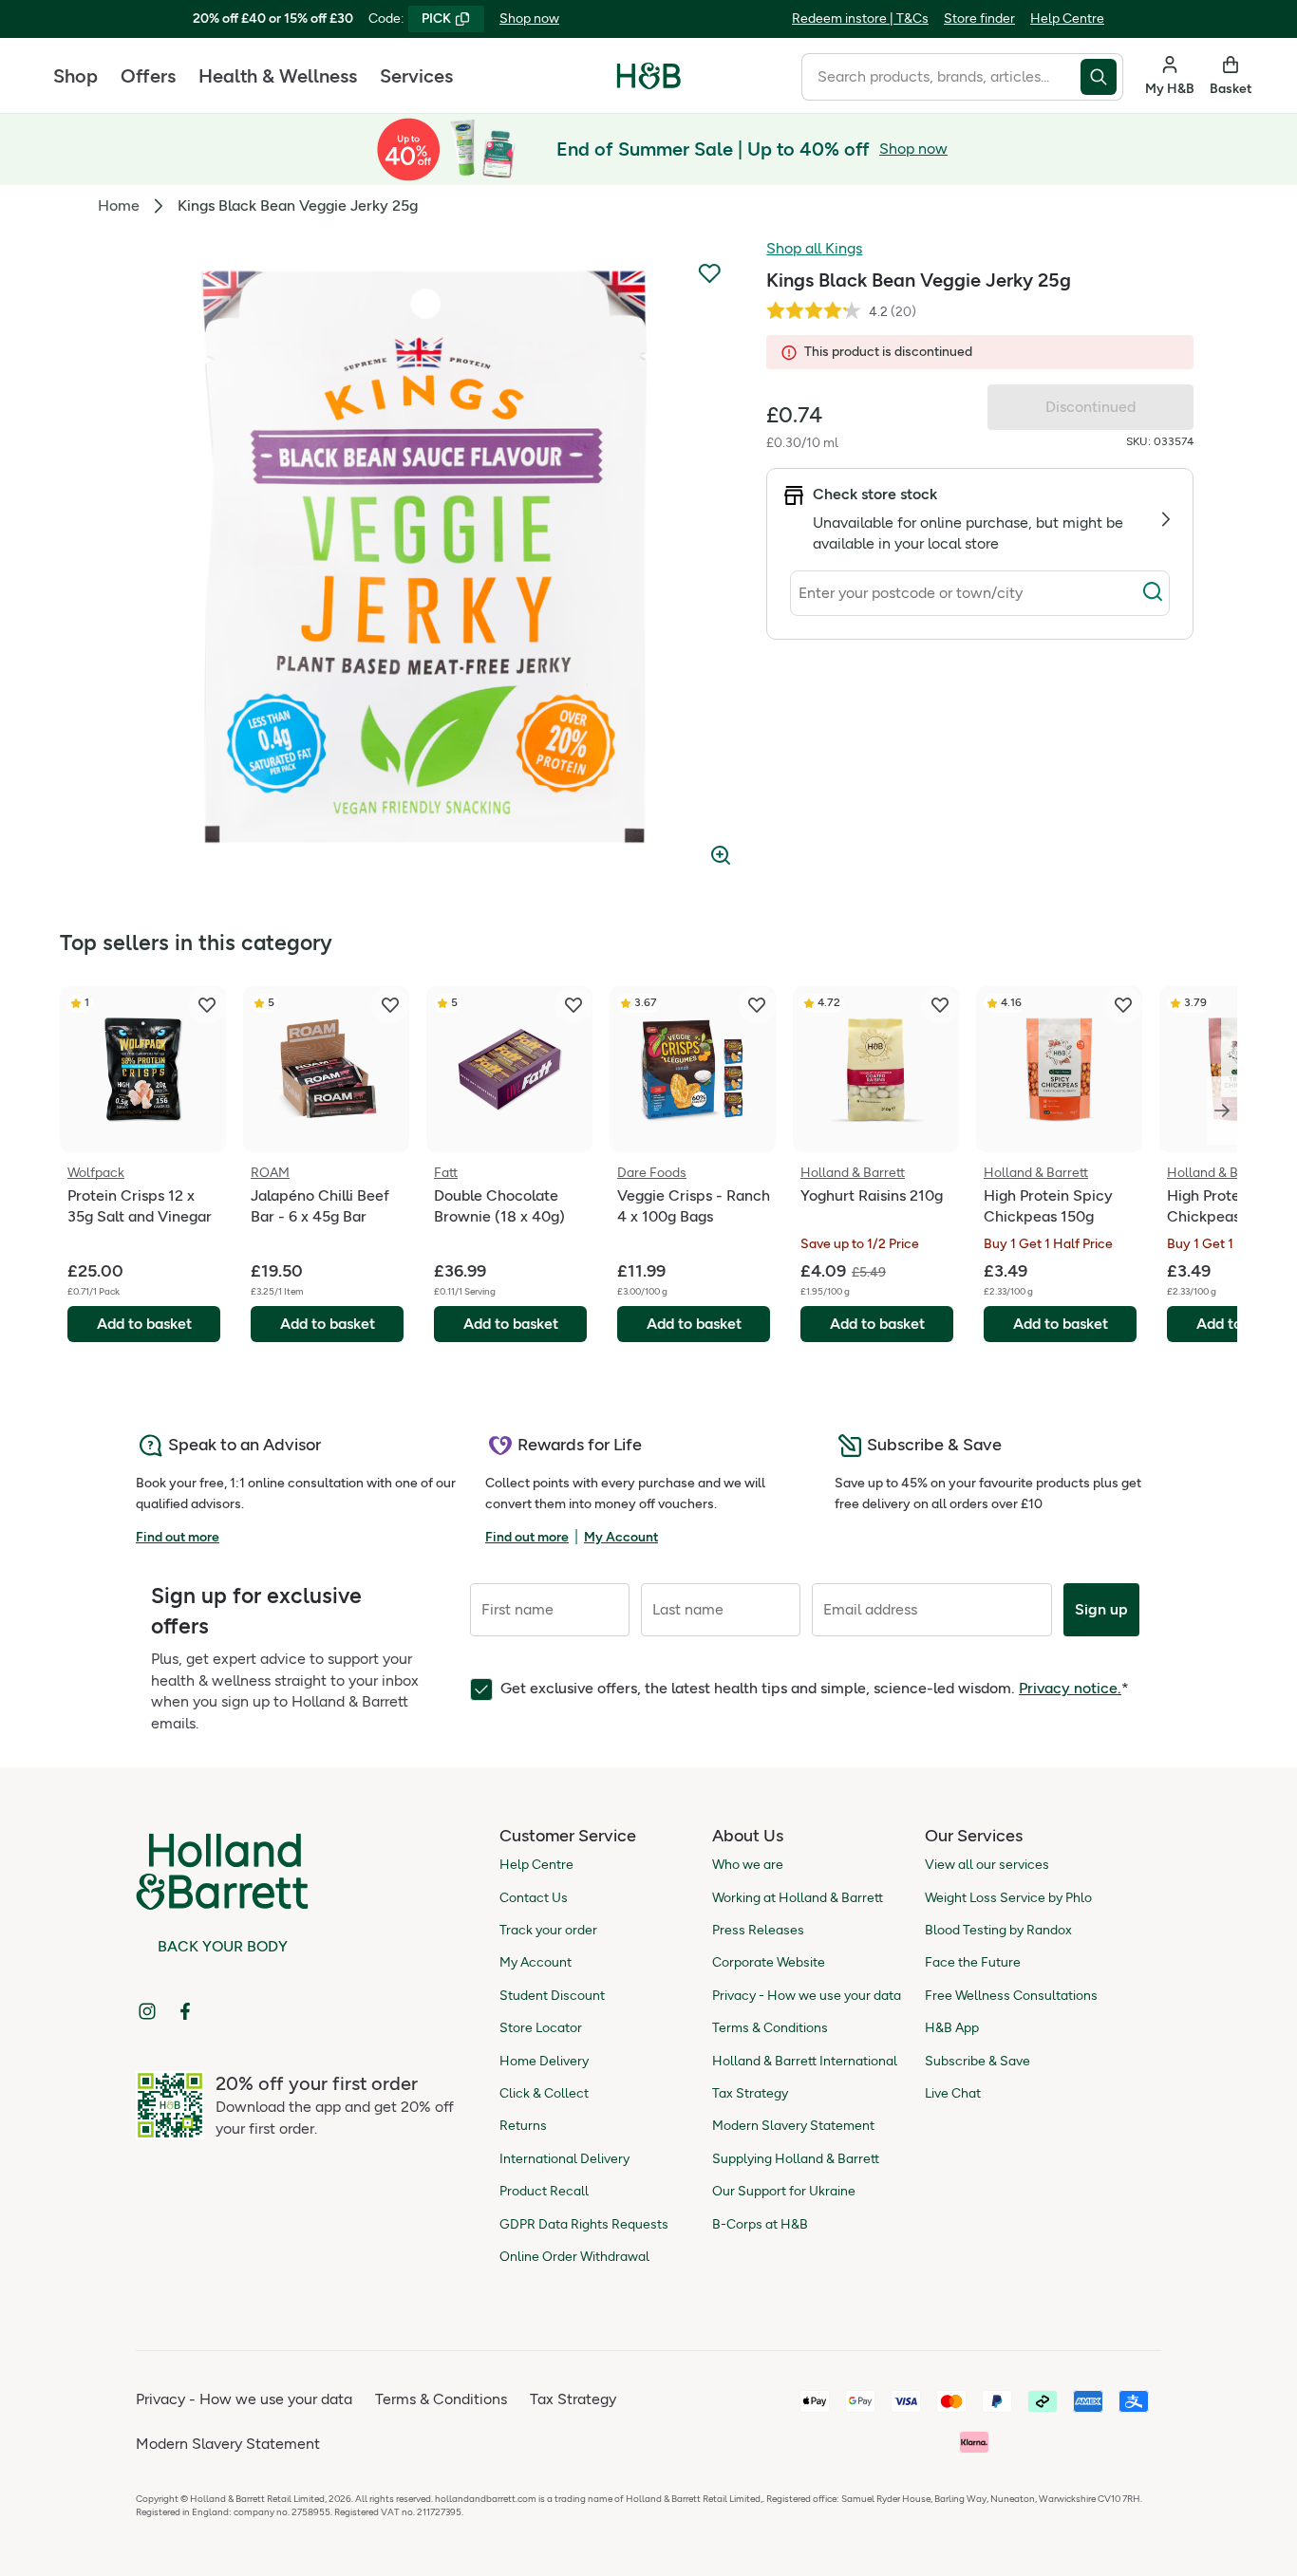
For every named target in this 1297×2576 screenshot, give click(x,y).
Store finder (979, 19)
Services (416, 76)
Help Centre (1067, 19)
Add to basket (144, 1324)
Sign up (1101, 1609)
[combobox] (941, 77)
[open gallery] (423, 558)
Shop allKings (814, 248)
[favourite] (207, 1005)
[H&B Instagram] (147, 2011)
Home (119, 205)
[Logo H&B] (649, 84)
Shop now (529, 19)
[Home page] (649, 76)
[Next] (1222, 1111)
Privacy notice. (1070, 1688)
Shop (75, 76)
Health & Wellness (278, 76)
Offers (148, 76)
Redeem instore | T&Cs (860, 19)
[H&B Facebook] (185, 2011)
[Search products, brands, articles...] (1102, 77)
